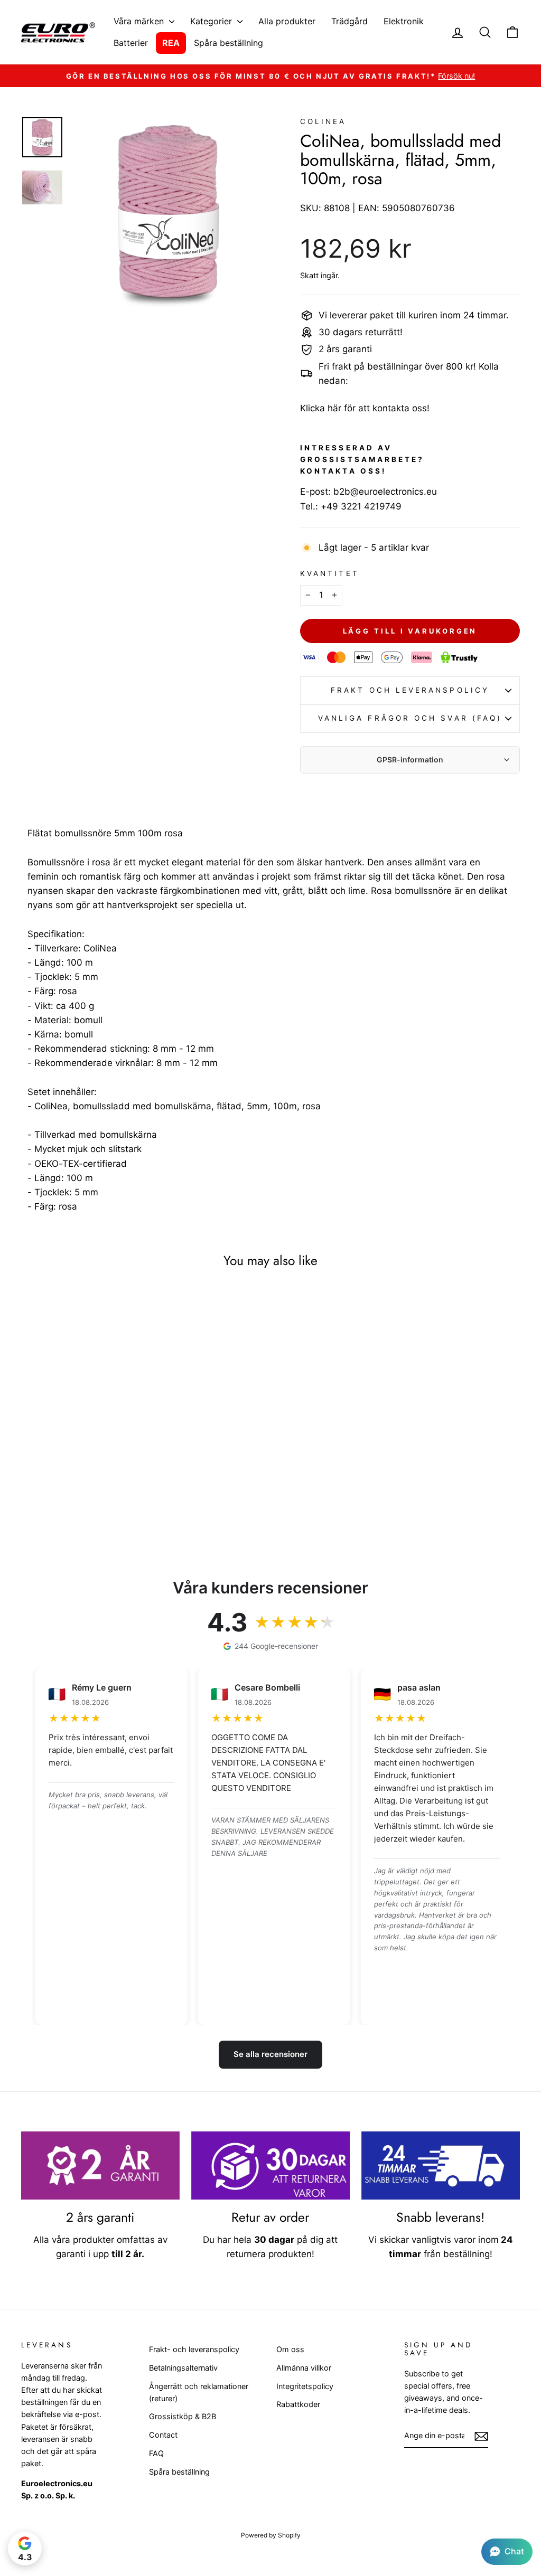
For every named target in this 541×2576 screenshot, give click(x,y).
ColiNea (323, 121)
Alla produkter (287, 21)
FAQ (156, 2453)
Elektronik (404, 21)
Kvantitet (330, 573)
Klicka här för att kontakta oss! (365, 408)
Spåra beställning (228, 43)
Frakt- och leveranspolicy (194, 2349)
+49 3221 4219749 (361, 506)
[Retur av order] (270, 2165)
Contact (163, 2435)
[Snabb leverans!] (441, 2165)
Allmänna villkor (304, 2368)
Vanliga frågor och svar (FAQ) (410, 718)
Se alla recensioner (270, 2054)
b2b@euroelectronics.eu (385, 492)
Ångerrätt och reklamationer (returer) (199, 2392)
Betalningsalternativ (183, 2368)
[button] (507, 2552)
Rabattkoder (298, 2404)
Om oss (290, 2349)
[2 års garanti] (100, 2165)
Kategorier (212, 21)
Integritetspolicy (305, 2386)
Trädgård (349, 21)
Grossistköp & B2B (183, 2416)
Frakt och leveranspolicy (410, 690)
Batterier (131, 43)
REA (171, 43)
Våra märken (140, 21)
